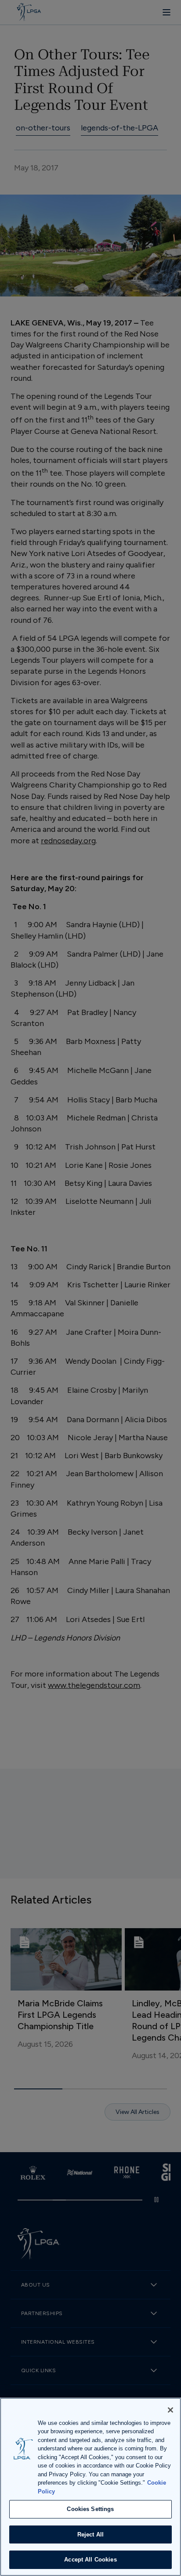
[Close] (170, 2410)
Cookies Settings (90, 2509)
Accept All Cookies (90, 2560)
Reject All (90, 2534)
